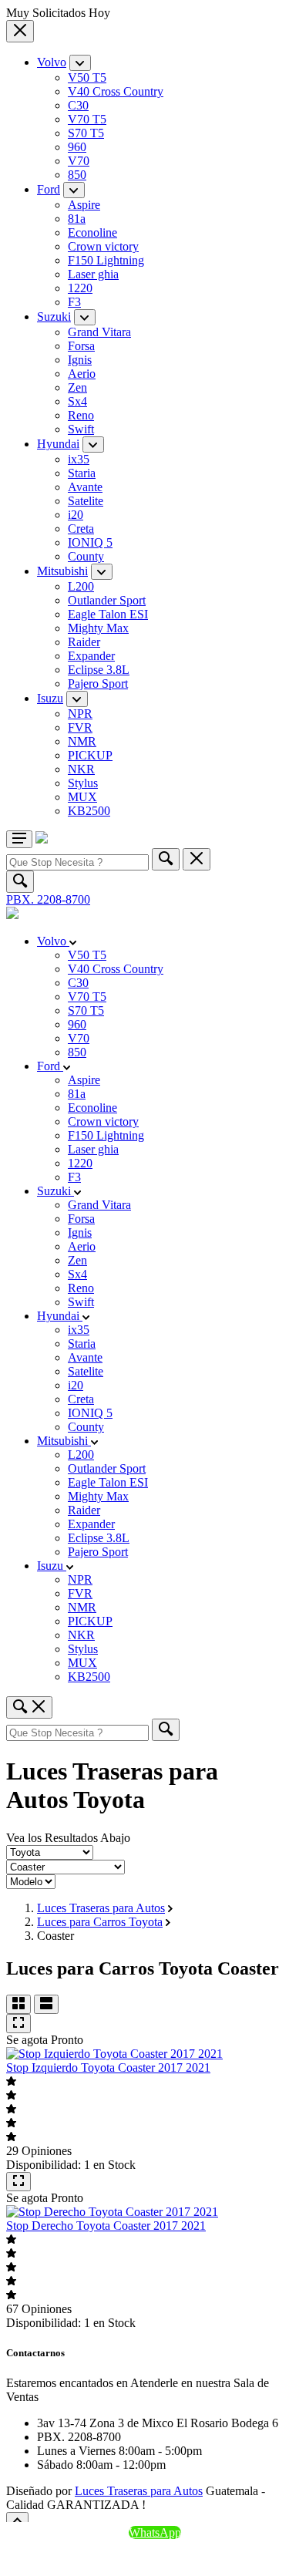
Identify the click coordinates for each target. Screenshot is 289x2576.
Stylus (83, 783)
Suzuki (54, 317)
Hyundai (58, 444)
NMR (82, 741)
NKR (81, 769)
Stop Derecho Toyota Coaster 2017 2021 (106, 2226)
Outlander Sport (107, 600)
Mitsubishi (62, 571)
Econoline (92, 232)
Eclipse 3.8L (99, 670)
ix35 (79, 459)
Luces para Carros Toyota (100, 1922)
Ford (49, 189)
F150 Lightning (106, 260)
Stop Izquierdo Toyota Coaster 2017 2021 (108, 2068)
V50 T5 (87, 77)
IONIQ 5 (90, 542)
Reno (81, 415)
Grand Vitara (99, 332)
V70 (79, 161)
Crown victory (103, 246)
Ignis (80, 360)
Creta (81, 529)
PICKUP (90, 755)
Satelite (86, 501)
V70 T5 (87, 119)
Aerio (82, 374)
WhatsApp (155, 2532)
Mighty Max (98, 628)
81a (77, 219)
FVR (80, 727)
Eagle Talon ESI (108, 614)
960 (77, 147)
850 (77, 175)
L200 (81, 586)
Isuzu (50, 698)
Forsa (81, 346)
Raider (84, 642)
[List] (46, 2004)
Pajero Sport (98, 684)
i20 (76, 515)
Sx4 (77, 401)
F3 (74, 302)
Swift (81, 429)
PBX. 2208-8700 (48, 899)
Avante (85, 487)
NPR (80, 714)
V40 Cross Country (116, 91)
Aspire (84, 205)
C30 (78, 105)
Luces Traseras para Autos (101, 1908)
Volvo (52, 62)
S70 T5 (86, 133)
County (86, 556)
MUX (82, 797)
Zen (77, 387)
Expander (91, 656)
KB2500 (89, 811)
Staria (82, 473)
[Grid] (18, 2004)
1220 (80, 288)
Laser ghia (93, 274)
